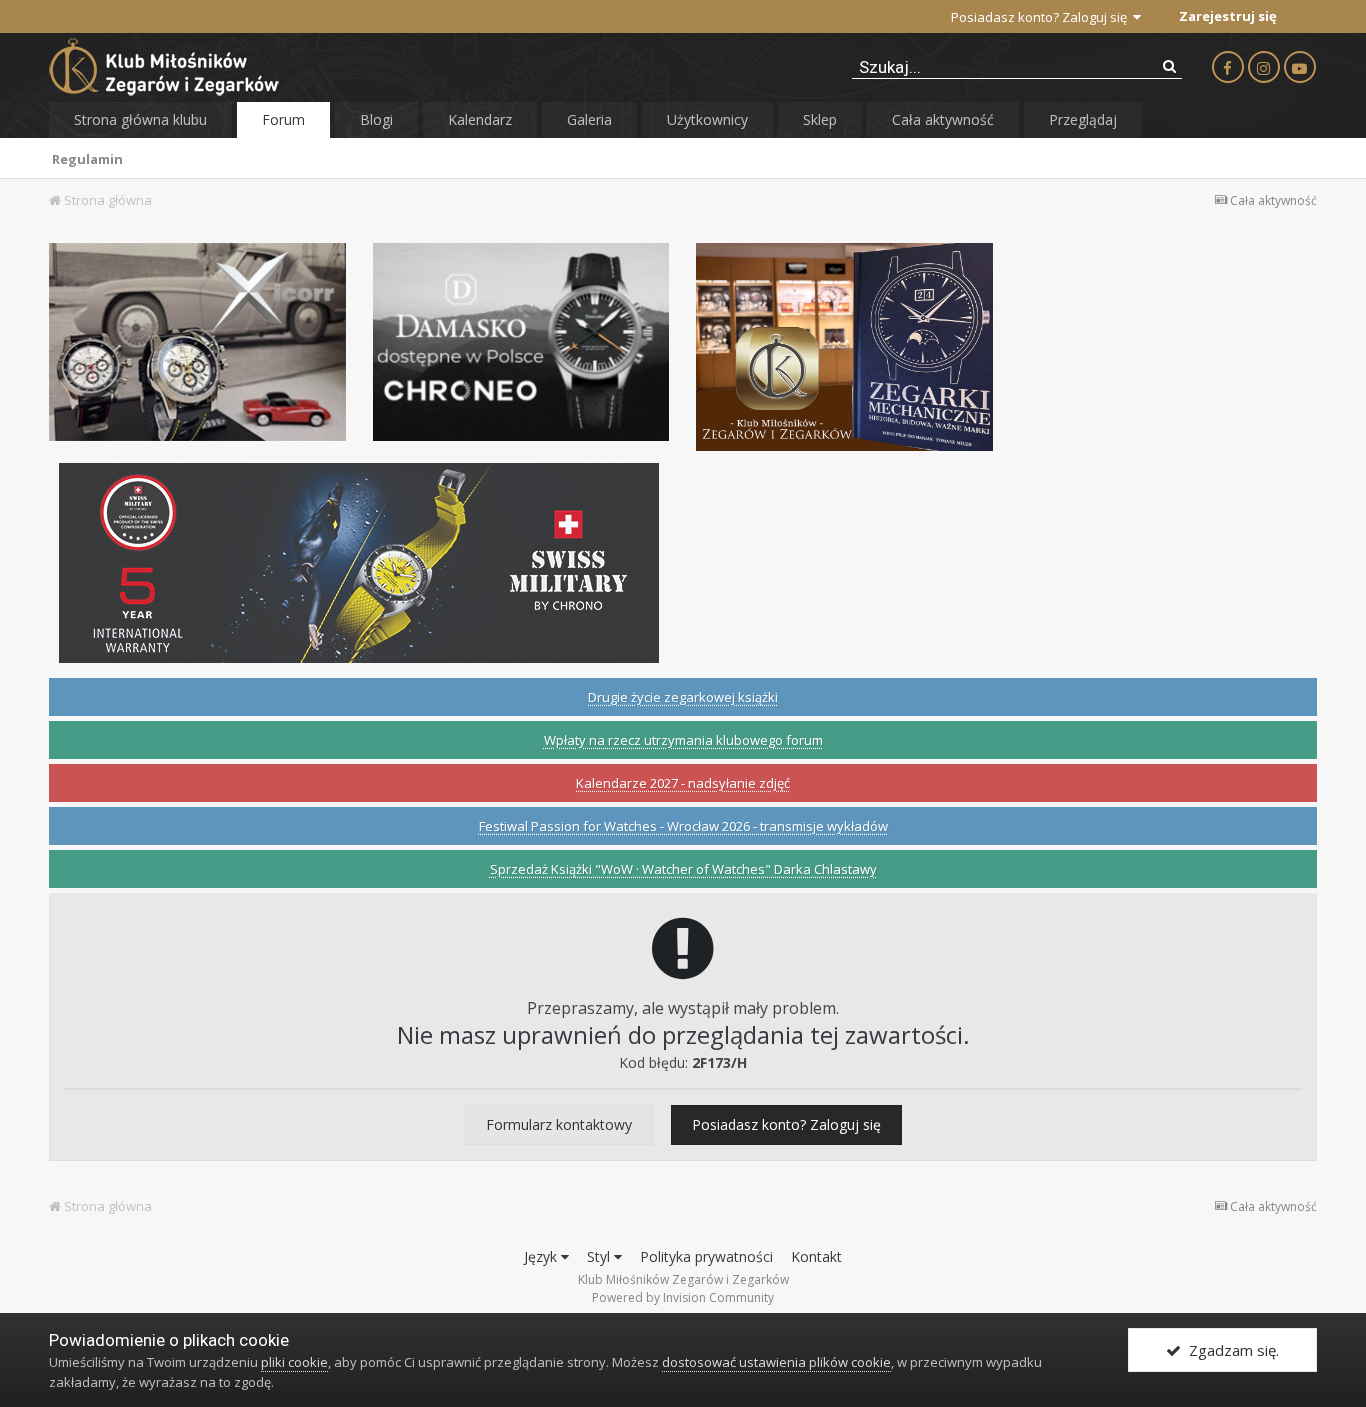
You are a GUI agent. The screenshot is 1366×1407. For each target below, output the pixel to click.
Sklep (820, 119)
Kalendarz (480, 119)
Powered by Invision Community (683, 1297)
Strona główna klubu (140, 119)
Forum (283, 119)
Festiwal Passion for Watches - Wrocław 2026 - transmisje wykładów (683, 826)
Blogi (376, 119)
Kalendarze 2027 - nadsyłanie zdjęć (683, 783)
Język (542, 1256)
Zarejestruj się (1228, 16)
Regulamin (87, 159)
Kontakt (816, 1256)
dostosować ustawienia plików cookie (776, 1362)
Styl (600, 1256)
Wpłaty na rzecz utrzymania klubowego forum (683, 740)
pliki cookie (294, 1362)
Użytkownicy (707, 119)
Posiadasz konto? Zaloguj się (1042, 17)
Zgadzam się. (1230, 1350)
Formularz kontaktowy (559, 1124)
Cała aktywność (943, 119)
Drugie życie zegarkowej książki (683, 697)
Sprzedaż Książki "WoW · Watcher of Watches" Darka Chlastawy (683, 869)
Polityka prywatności (706, 1256)
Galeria (589, 119)
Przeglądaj (1083, 119)
